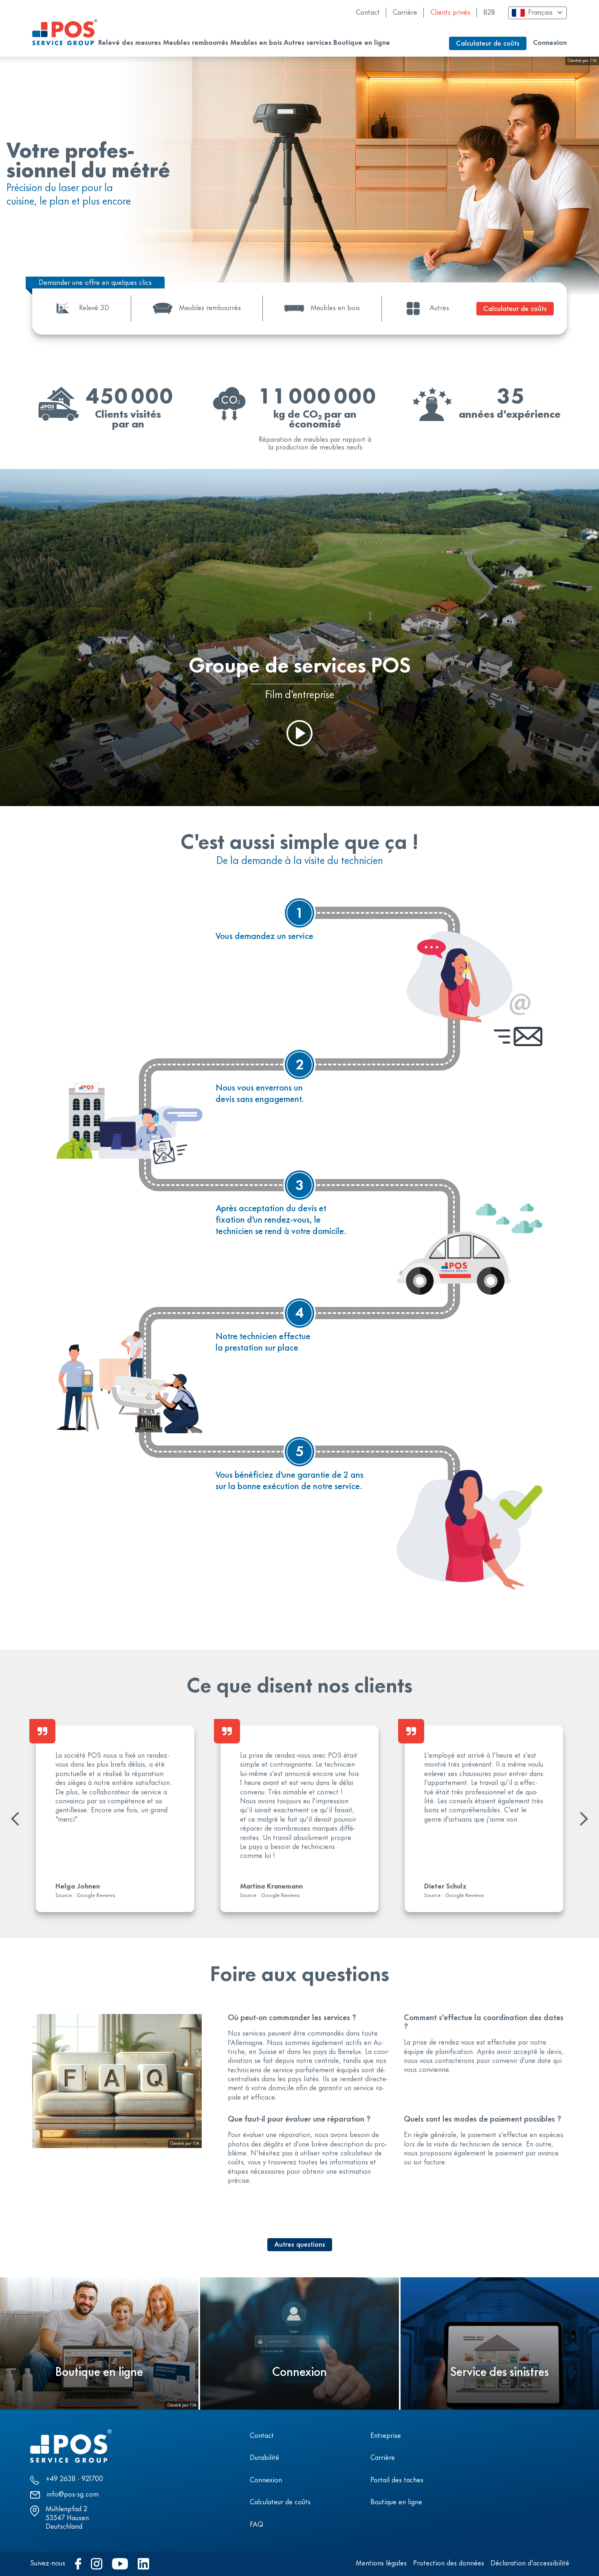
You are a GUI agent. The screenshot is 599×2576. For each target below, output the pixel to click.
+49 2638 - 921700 (74, 2479)
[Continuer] (581, 1819)
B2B (489, 13)
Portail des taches (397, 2481)
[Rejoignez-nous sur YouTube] (120, 2564)
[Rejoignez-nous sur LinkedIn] (143, 2564)
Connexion (550, 43)
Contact (368, 13)
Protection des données (449, 2564)
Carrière (405, 13)
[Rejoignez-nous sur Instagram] (97, 2564)
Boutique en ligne (396, 2503)
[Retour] (18, 1819)
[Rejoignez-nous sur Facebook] (78, 2564)
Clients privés (450, 13)
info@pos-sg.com (73, 2495)
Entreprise (386, 2436)
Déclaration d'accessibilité (530, 2564)
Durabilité (264, 2458)
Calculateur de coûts (280, 2503)
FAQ (257, 2525)
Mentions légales (381, 2564)
